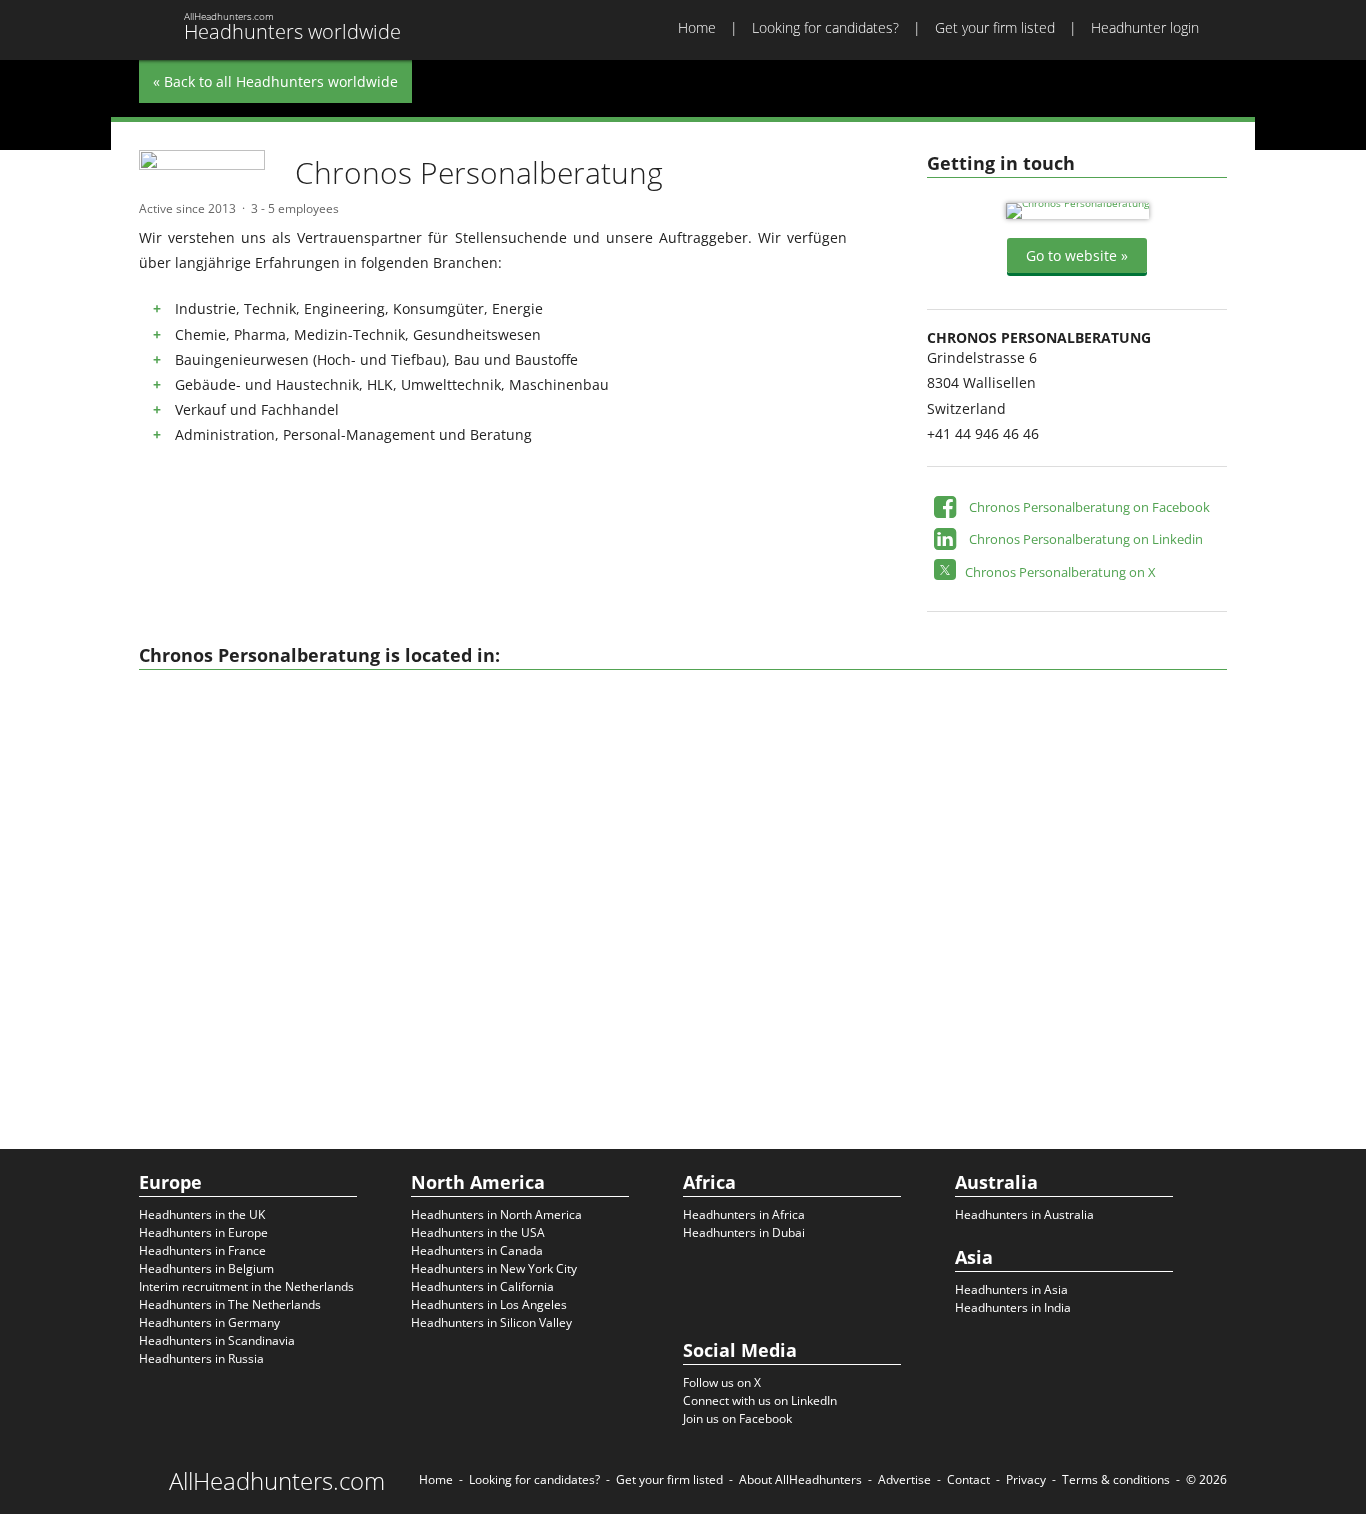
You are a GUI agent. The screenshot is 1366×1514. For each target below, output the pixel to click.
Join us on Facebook (737, 1418)
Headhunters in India (1013, 1307)
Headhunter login (1145, 27)
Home (697, 27)
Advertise (904, 1479)
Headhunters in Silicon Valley (491, 1322)
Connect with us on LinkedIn (760, 1400)
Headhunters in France (202, 1250)
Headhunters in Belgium (206, 1268)
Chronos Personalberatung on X (1060, 572)
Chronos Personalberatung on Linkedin (1086, 539)
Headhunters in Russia (201, 1358)
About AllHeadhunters (800, 1479)
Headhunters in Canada (477, 1250)
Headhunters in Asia (1011, 1289)
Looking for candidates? (825, 27)
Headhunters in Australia (1024, 1214)
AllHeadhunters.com (277, 1481)
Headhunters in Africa (744, 1214)
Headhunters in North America (496, 1214)
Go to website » (1077, 255)
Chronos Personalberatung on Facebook (1089, 507)
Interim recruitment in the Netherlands (246, 1286)
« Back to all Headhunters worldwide (275, 81)
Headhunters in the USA (478, 1232)
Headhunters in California (482, 1286)
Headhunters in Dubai (744, 1232)
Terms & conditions (1116, 1479)
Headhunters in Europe (203, 1232)
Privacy (1026, 1479)
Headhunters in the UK (202, 1214)
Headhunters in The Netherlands (230, 1304)
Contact (968, 1479)
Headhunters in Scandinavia (217, 1340)
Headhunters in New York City (494, 1268)
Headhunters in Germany (209, 1322)
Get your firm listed (995, 27)
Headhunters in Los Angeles (489, 1304)
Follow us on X (722, 1382)
